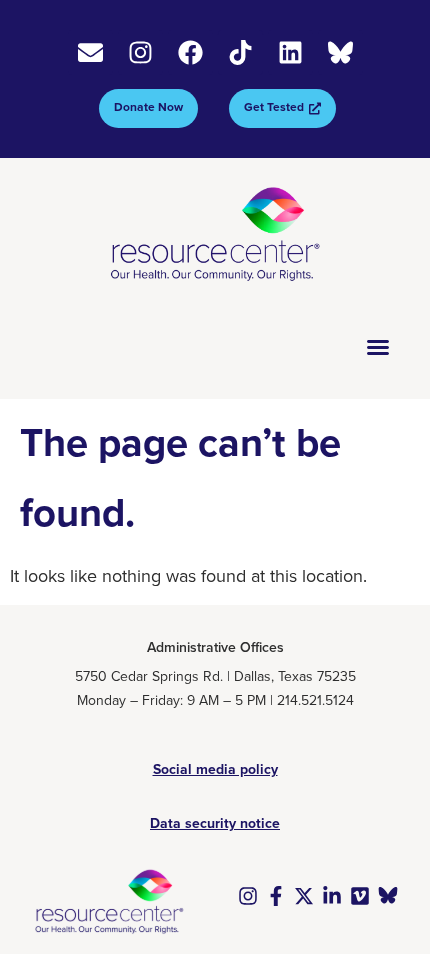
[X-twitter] (304, 896)
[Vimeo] (360, 896)
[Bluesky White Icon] (340, 52)
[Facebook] (190, 52)
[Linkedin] (290, 52)
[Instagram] (140, 52)
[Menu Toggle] (378, 347)
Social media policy (215, 769)
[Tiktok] (240, 52)
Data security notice (215, 823)
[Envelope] (90, 52)
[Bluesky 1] (388, 896)
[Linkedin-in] (332, 896)
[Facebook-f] (276, 896)
